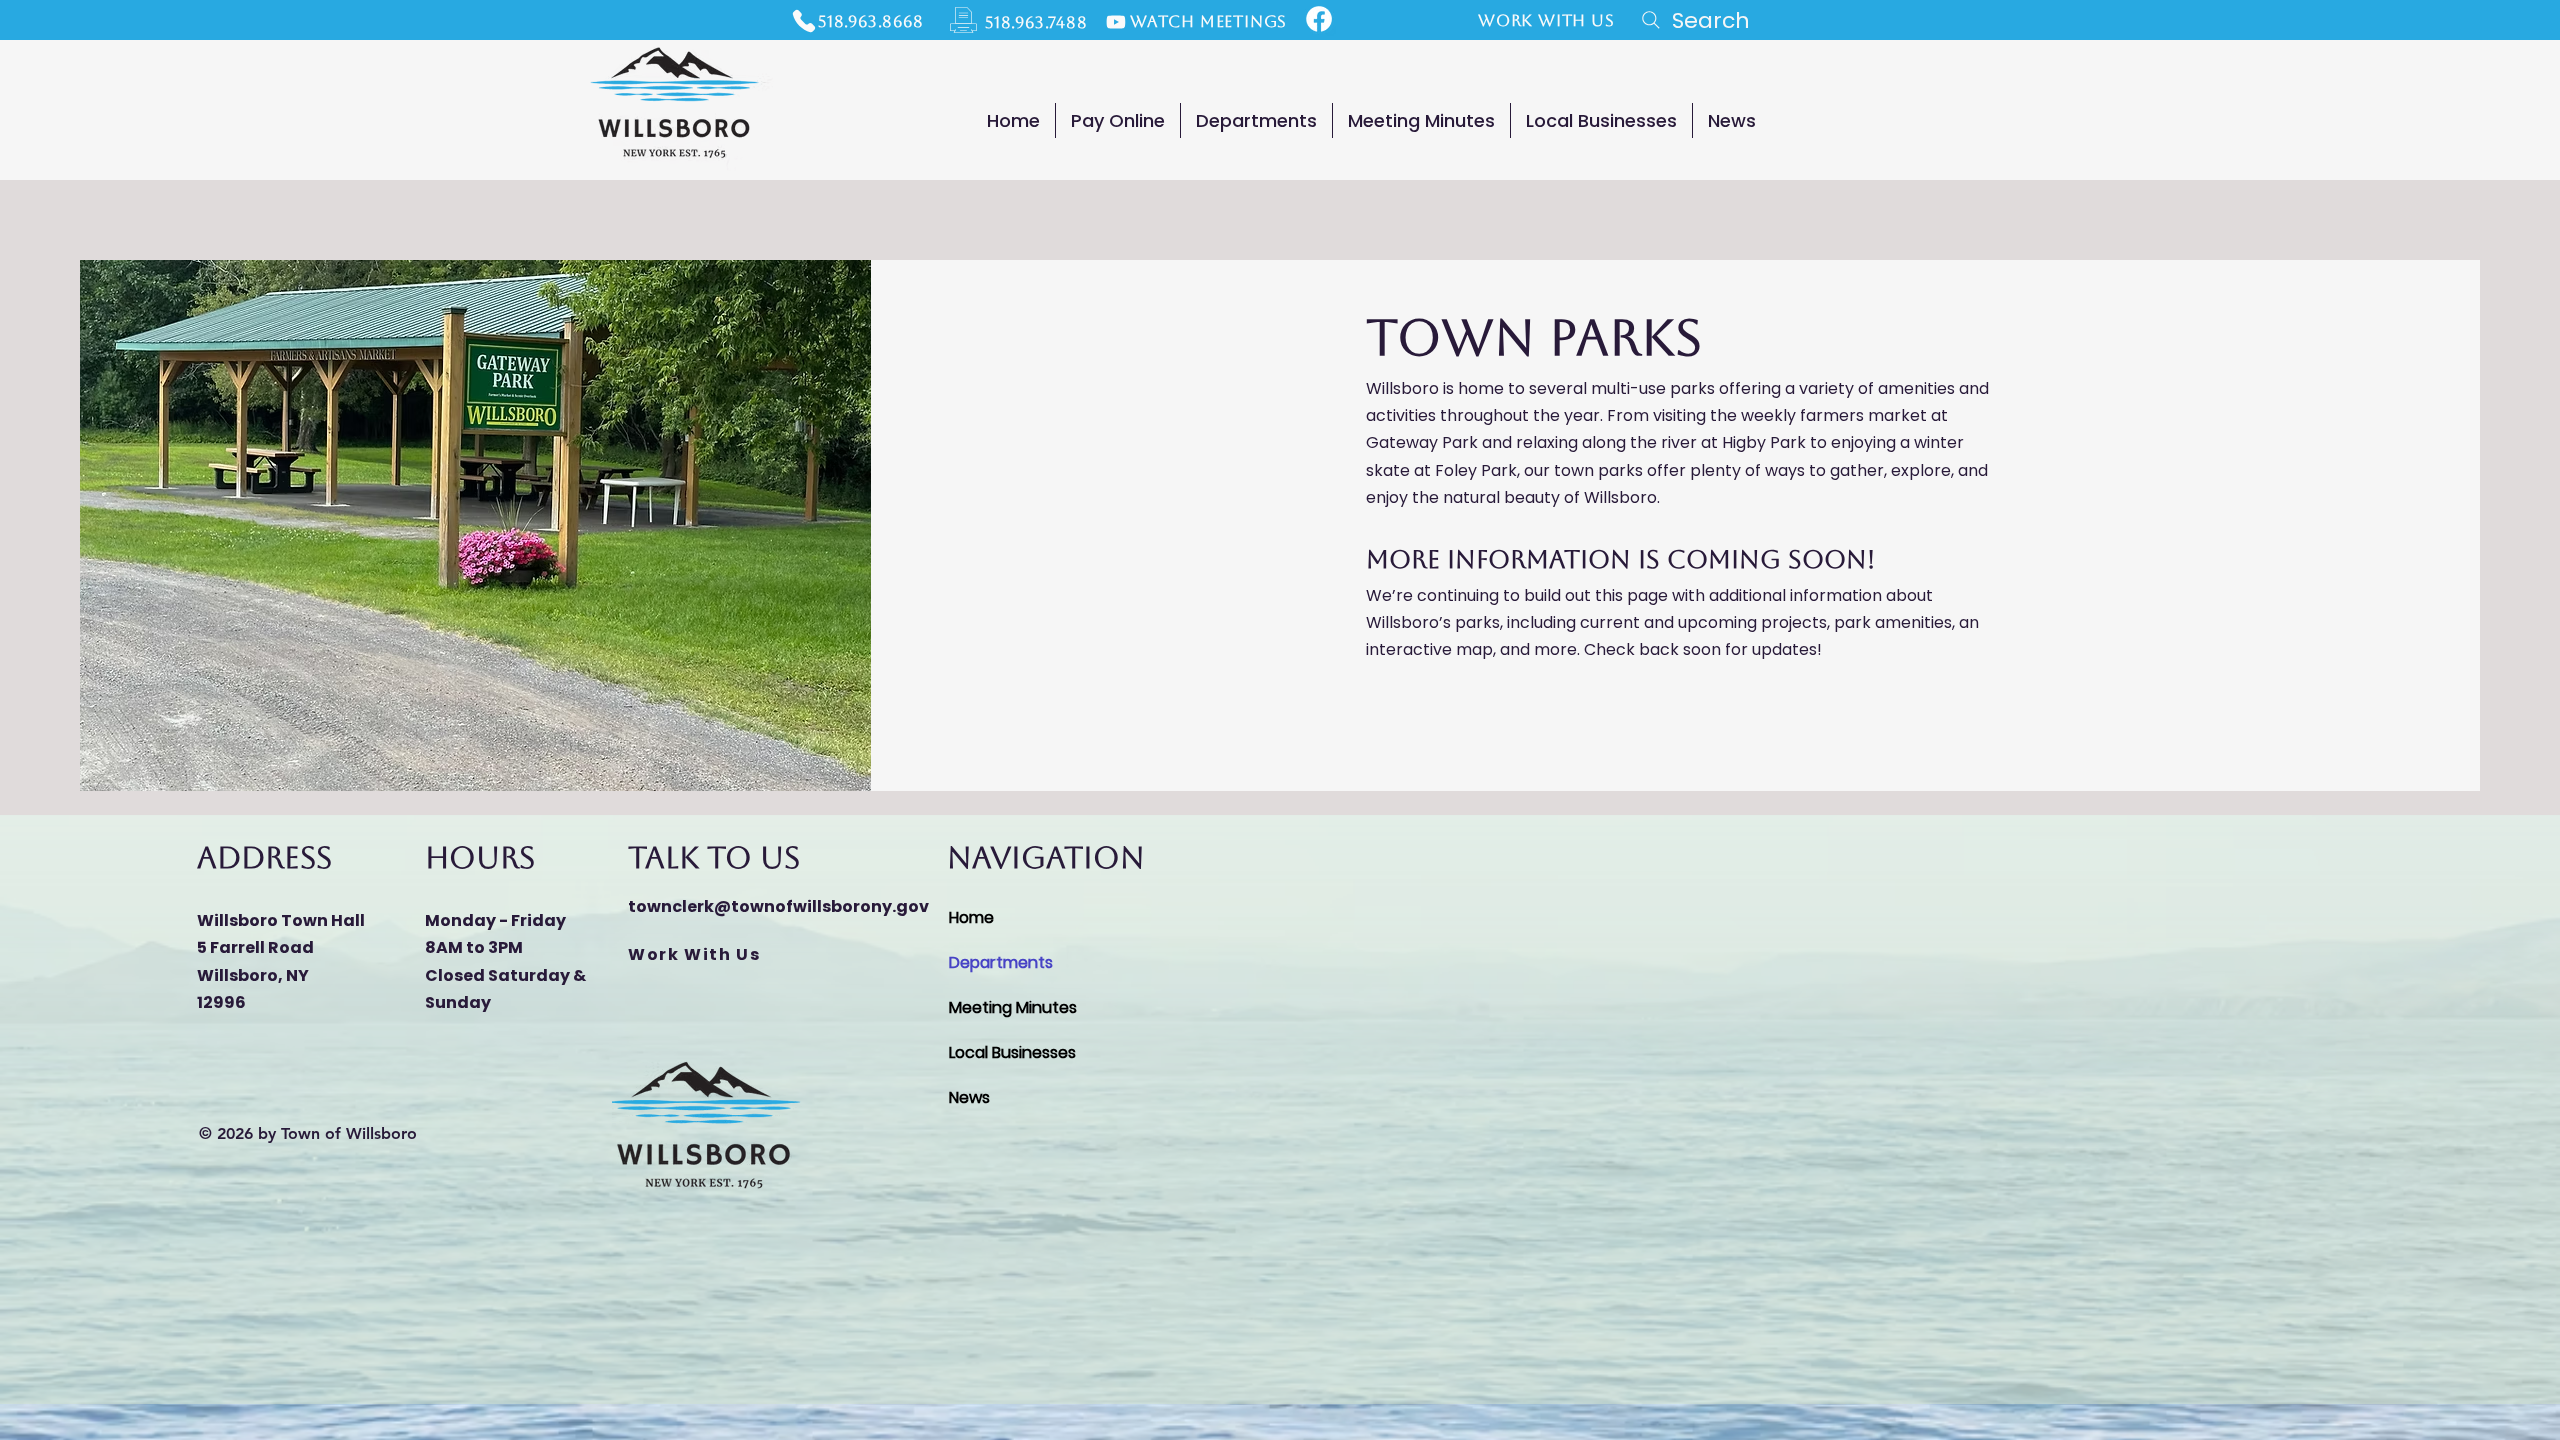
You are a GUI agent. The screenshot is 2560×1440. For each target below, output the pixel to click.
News (969, 1097)
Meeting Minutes (1013, 1007)
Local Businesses (1012, 1052)
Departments (1001, 962)
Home (971, 917)
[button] (1256, 120)
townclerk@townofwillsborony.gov (778, 906)
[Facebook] (1319, 19)
